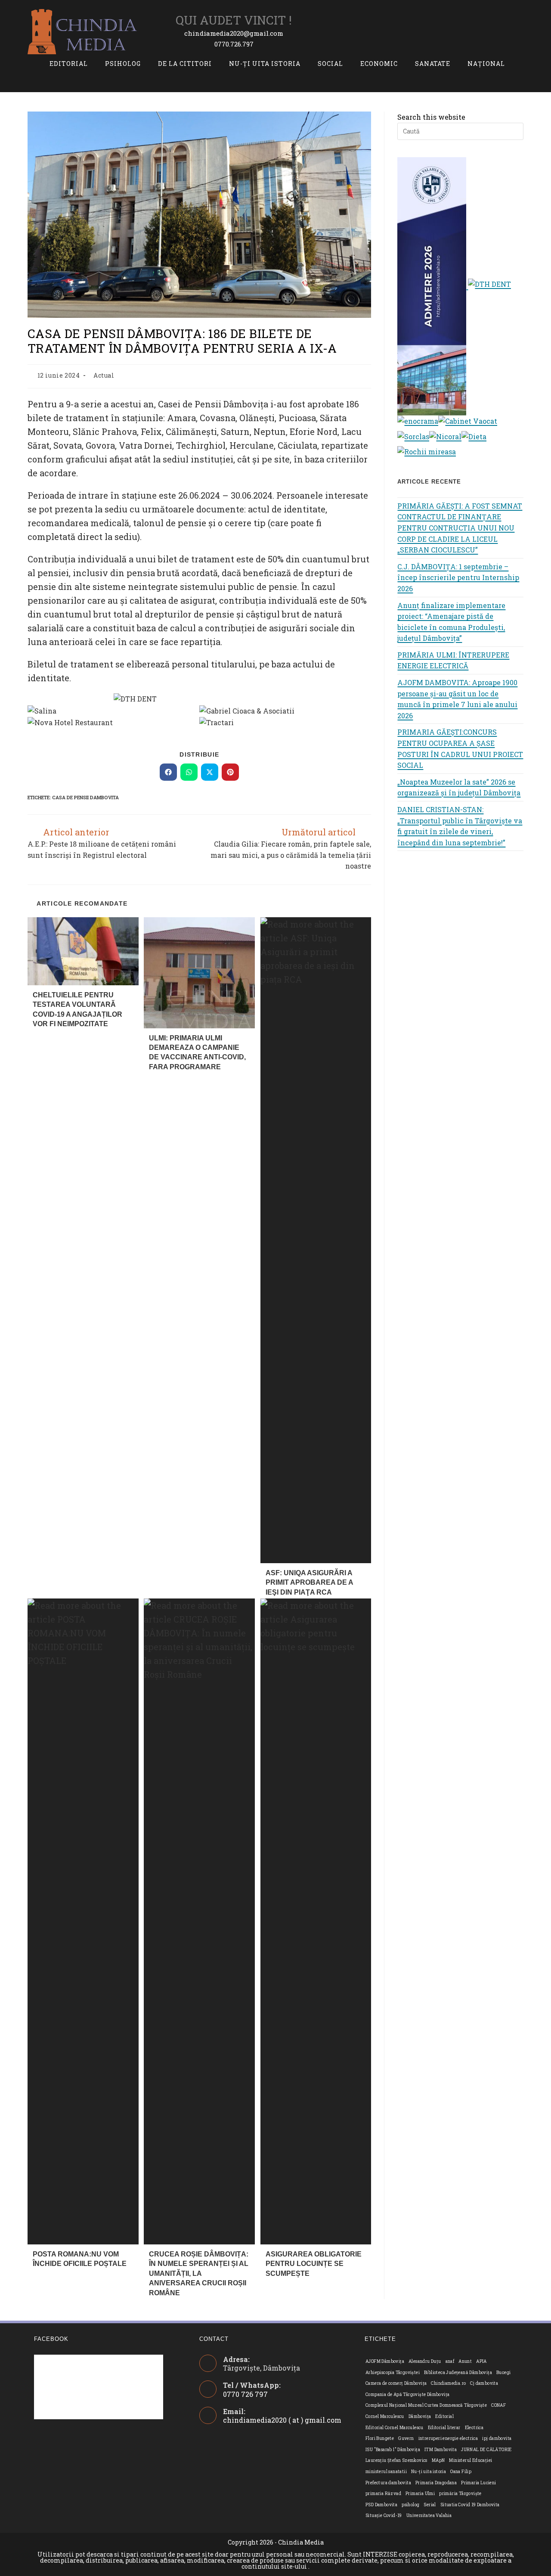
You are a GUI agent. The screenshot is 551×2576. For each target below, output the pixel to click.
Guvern (406, 2438)
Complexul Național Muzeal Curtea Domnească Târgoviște (426, 2405)
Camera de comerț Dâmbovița (396, 2383)
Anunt (465, 2361)
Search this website (431, 117)
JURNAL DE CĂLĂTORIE (486, 2450)
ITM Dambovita (441, 2450)
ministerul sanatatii (386, 2472)
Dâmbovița (420, 2416)
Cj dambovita (484, 2383)
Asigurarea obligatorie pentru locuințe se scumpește (314, 2264)
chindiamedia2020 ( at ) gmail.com (282, 2420)
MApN (438, 2460)
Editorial (444, 2416)
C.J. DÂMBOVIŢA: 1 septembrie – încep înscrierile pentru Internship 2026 (458, 577)
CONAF (498, 2405)
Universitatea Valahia (429, 2515)
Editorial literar (444, 2428)
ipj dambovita (497, 2438)
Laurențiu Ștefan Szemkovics (396, 2460)
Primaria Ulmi (420, 2494)
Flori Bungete (380, 2438)
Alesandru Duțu (425, 2361)
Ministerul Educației (471, 2460)
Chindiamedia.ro (448, 2383)
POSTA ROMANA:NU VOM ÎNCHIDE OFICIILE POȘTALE (80, 2259)
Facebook (51, 2339)
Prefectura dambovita (388, 2483)
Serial (430, 2505)
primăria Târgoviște (460, 2494)
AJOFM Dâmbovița (385, 2361)
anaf (450, 2361)
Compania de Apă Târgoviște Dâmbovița (407, 2394)
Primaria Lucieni (478, 2483)
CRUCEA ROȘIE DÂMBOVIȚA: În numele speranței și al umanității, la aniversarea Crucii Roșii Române (199, 2273)
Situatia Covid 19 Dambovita (470, 2505)
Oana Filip (461, 2472)
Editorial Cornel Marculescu (395, 2428)
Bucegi (503, 2373)
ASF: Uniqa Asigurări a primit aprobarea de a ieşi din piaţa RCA (309, 1583)
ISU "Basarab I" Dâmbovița (393, 2450)
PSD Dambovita (381, 2505)
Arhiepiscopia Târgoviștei (393, 2373)
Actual (104, 375)
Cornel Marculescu (385, 2416)
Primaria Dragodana (436, 2483)
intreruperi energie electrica (448, 2438)
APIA (481, 2361)
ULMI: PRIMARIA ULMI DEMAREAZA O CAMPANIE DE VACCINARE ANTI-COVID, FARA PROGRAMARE (197, 1052)
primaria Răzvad (383, 2494)
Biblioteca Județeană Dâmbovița (458, 2373)
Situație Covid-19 (384, 2515)
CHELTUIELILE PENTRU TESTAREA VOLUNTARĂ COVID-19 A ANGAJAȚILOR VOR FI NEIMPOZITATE (77, 1009)
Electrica (474, 2428)
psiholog (410, 2505)
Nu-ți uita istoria (429, 2472)
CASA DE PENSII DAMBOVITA (85, 797)
